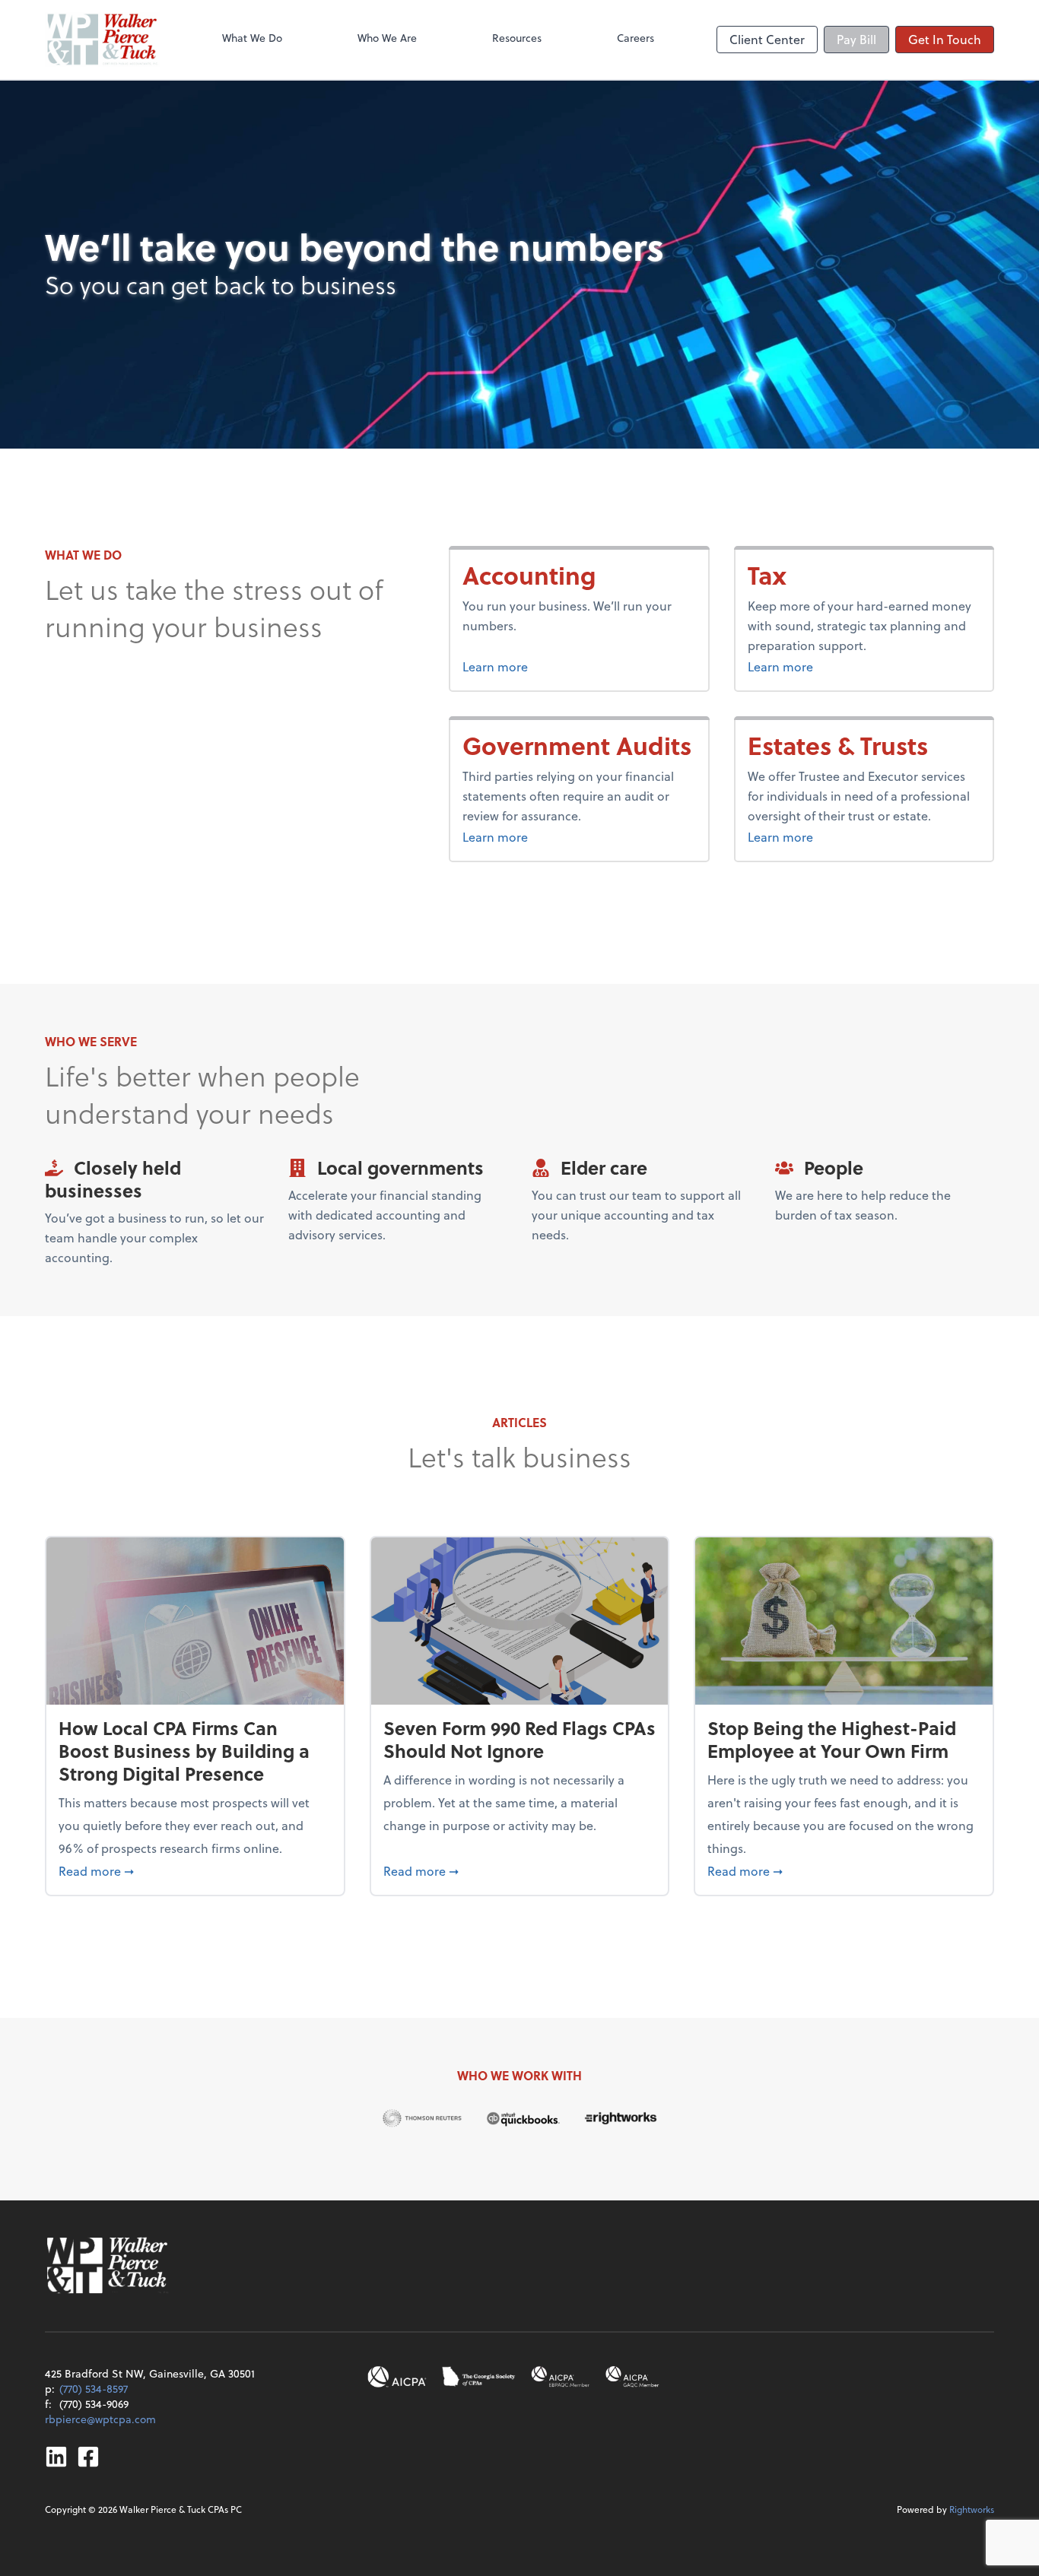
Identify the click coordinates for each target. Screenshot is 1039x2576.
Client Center (767, 39)
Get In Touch (945, 39)
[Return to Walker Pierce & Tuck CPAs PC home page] (102, 40)
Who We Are (387, 38)
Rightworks (972, 2509)
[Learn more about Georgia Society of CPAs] (479, 2377)
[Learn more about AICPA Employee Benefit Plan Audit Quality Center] (561, 2377)
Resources (517, 38)
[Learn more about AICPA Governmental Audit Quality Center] (633, 2377)
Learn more (547, 666)
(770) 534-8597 (94, 2389)
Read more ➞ (195, 1870)
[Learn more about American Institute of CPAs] (397, 2377)
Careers (635, 38)
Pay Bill (856, 39)
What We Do (252, 38)
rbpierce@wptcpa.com (100, 2419)
